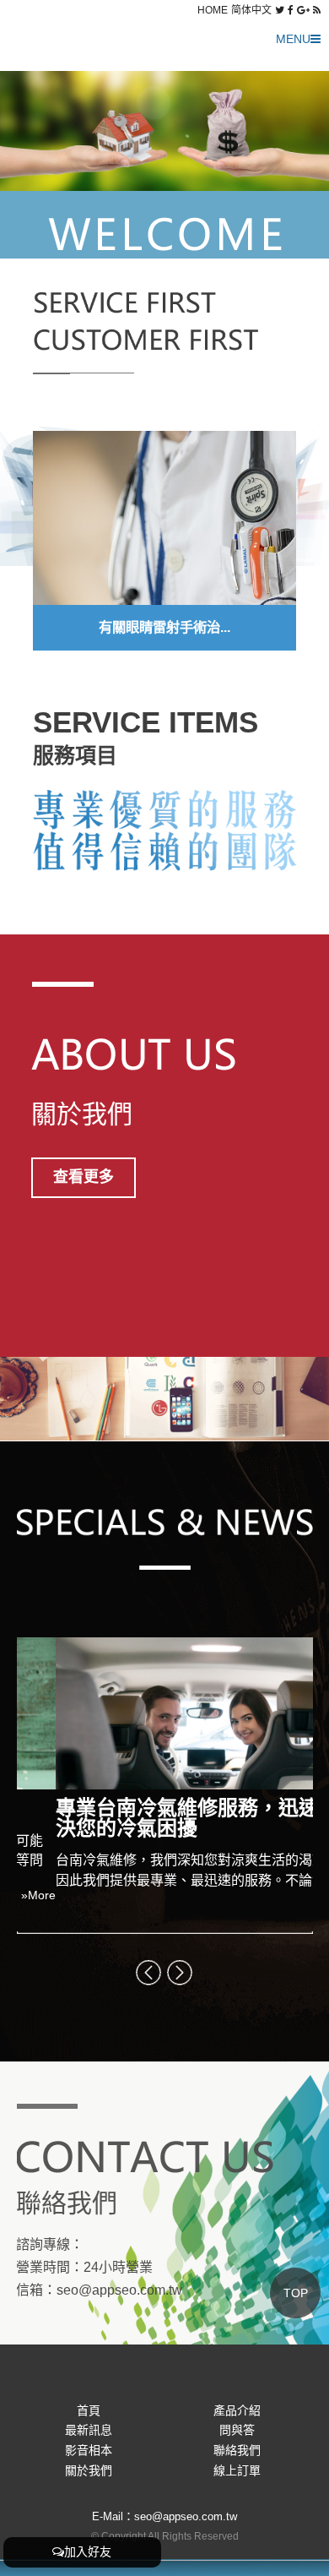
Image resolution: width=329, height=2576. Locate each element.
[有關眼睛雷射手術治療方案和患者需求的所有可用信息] (164, 519)
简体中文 (251, 10)
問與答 (237, 2430)
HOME (213, 10)
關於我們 (89, 2470)
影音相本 (89, 2450)
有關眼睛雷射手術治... (164, 627)
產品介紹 (237, 2410)
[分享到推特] (280, 10)
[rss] (317, 10)
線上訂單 (237, 2470)
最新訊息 (89, 2430)
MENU (293, 39)
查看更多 (84, 1177)
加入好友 (88, 2551)
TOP (296, 2293)
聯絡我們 (237, 2450)
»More (296, 1914)
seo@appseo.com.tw (120, 2290)
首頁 (89, 2410)
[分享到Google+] (303, 10)
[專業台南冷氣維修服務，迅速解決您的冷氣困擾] (165, 1713)
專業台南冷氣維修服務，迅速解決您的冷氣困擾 (159, 1818)
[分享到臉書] (291, 10)
